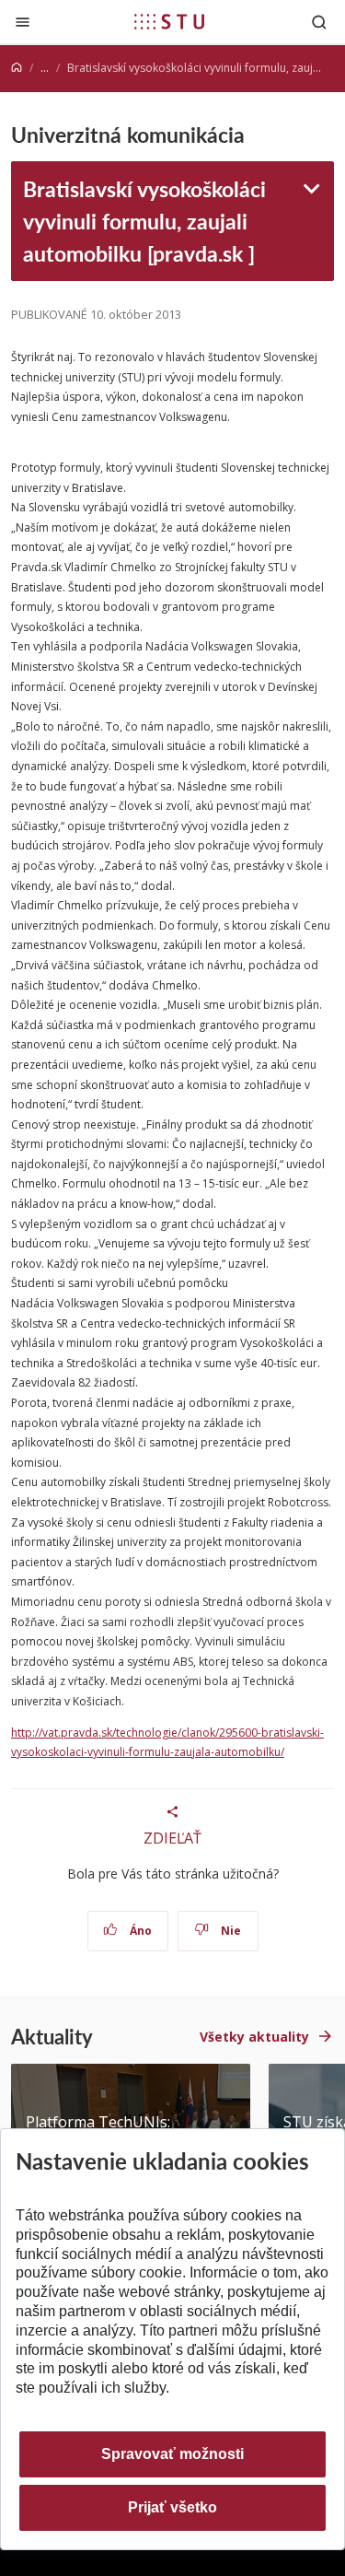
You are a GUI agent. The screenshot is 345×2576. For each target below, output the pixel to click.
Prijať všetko (172, 2507)
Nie (230, 1931)
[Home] (17, 68)
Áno (139, 1931)
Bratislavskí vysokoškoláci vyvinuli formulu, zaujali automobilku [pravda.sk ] (144, 220)
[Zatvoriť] (23, 22)
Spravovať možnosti (172, 2454)
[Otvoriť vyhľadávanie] (319, 22)
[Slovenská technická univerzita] (169, 21)
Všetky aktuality (254, 2037)
